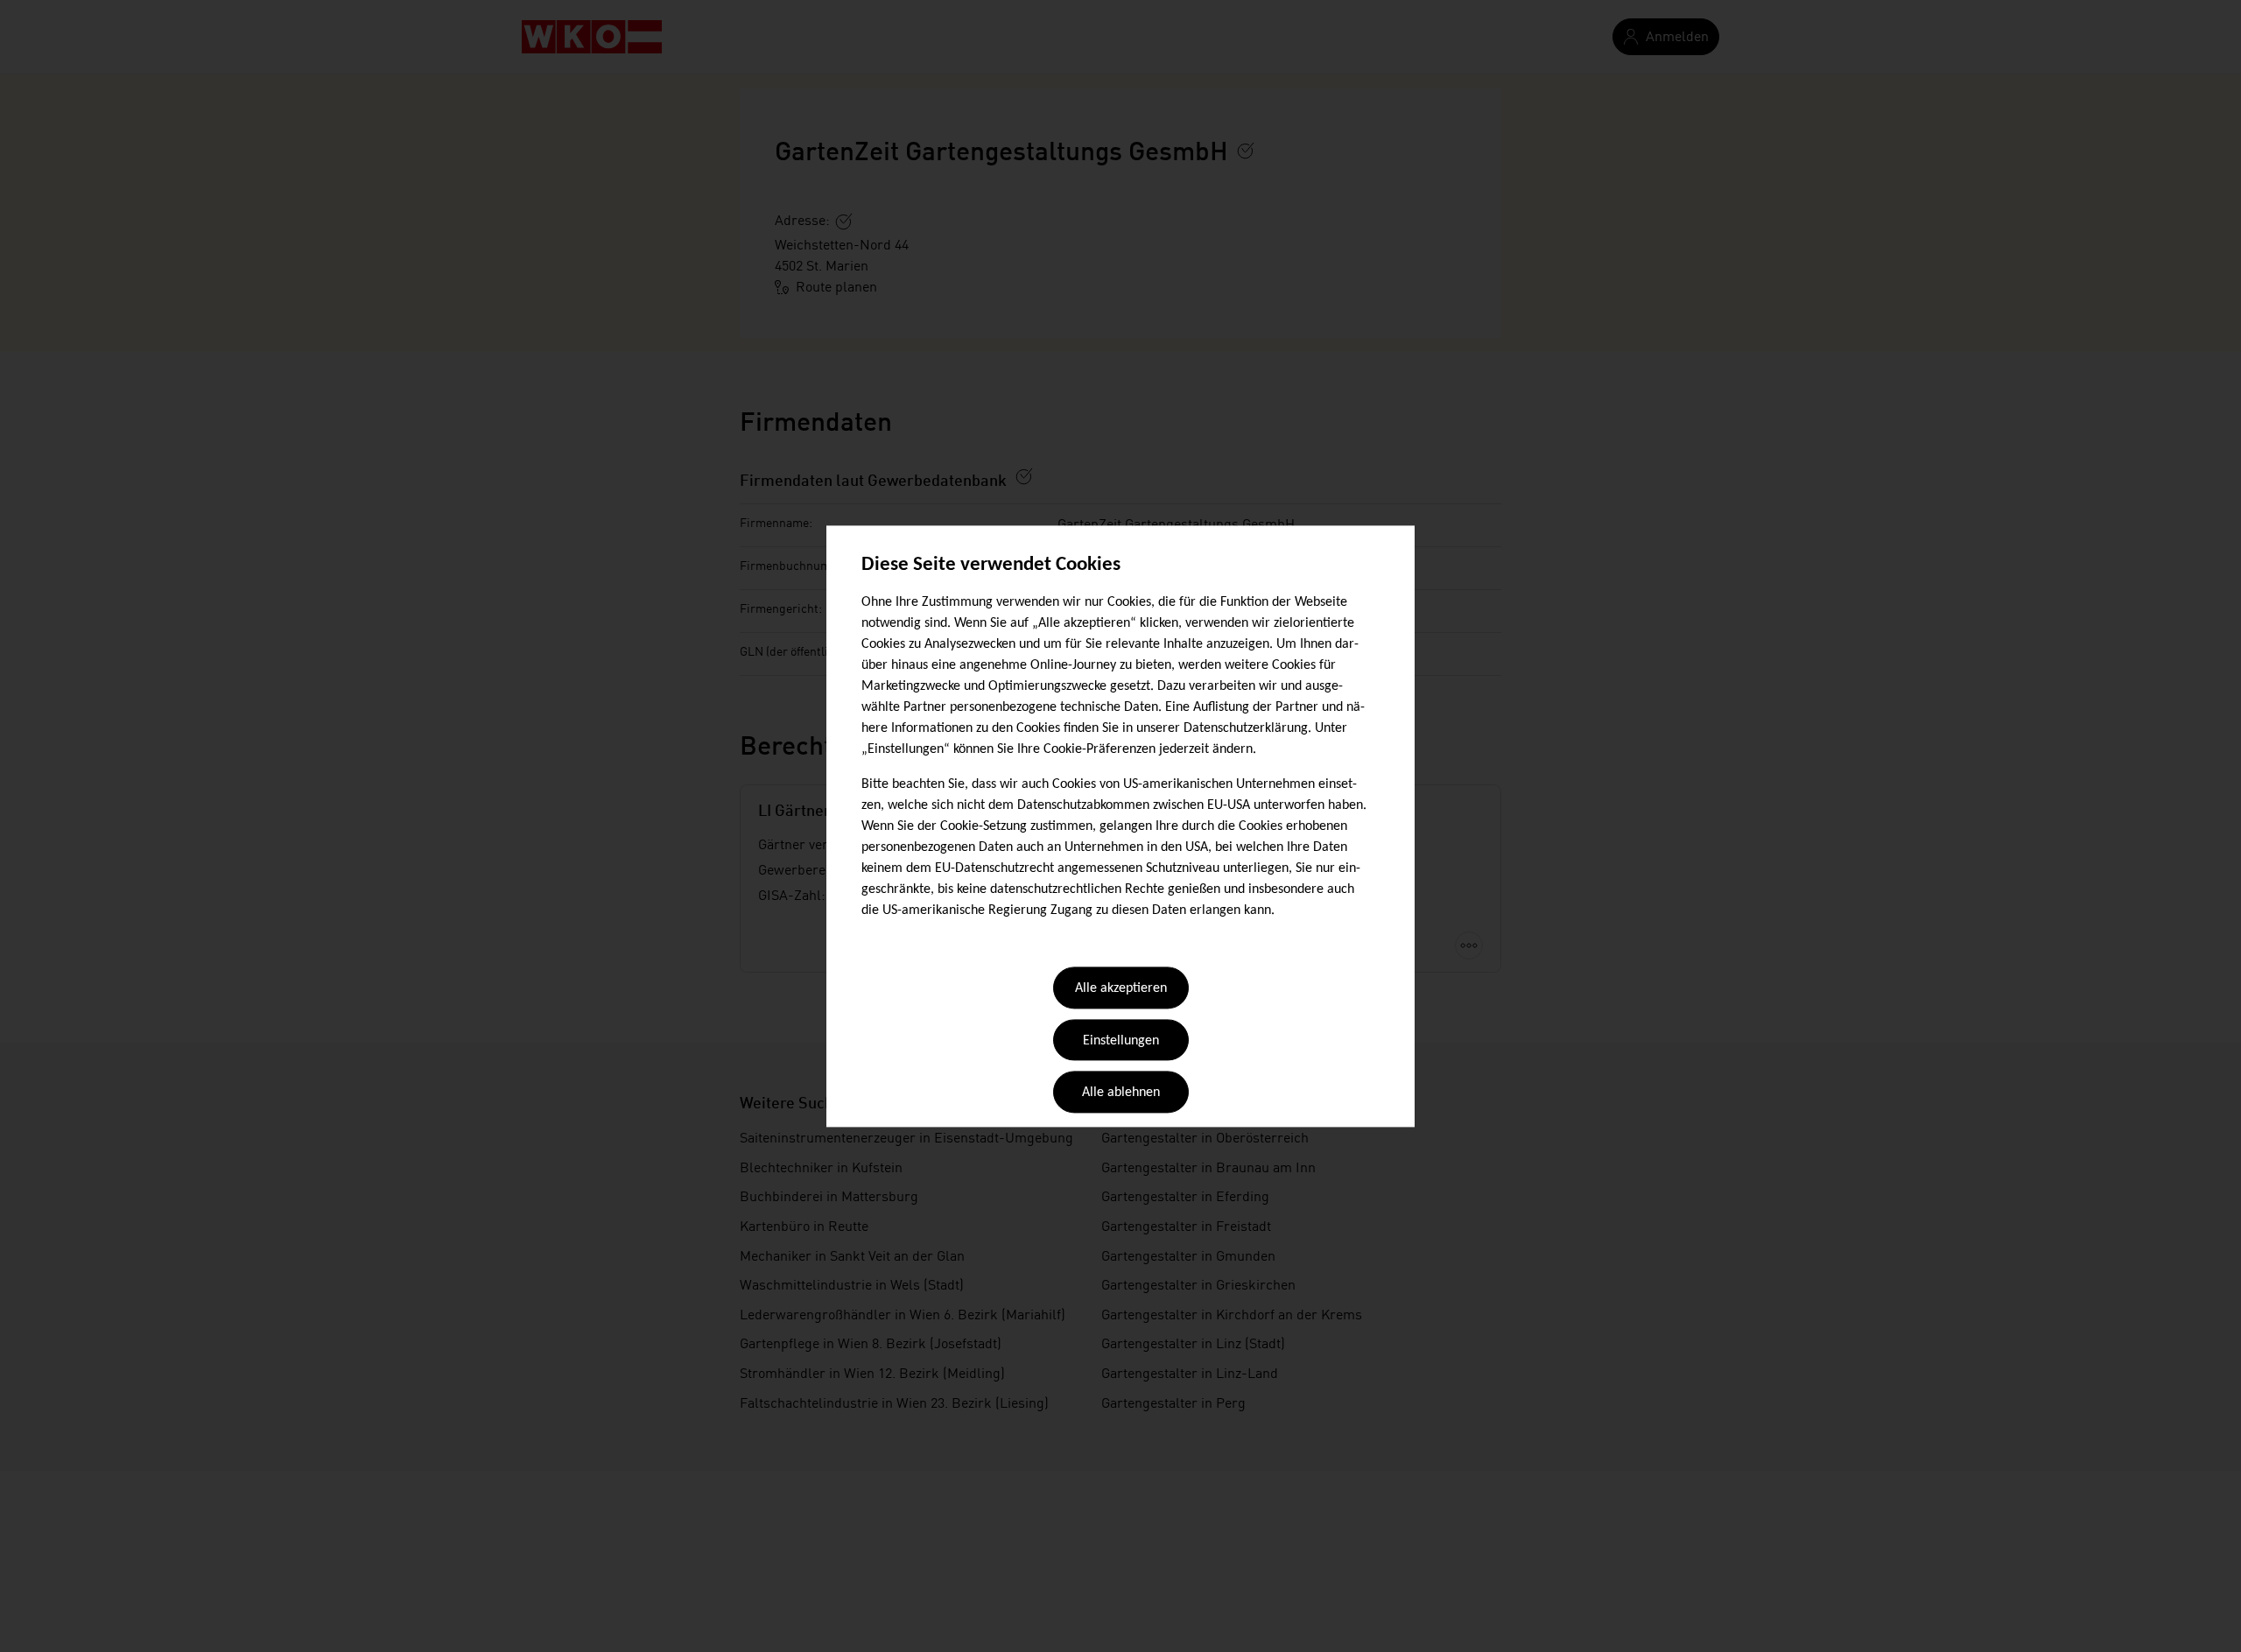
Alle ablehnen (1121, 1093)
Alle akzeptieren (1121, 989)
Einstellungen (1121, 1041)
